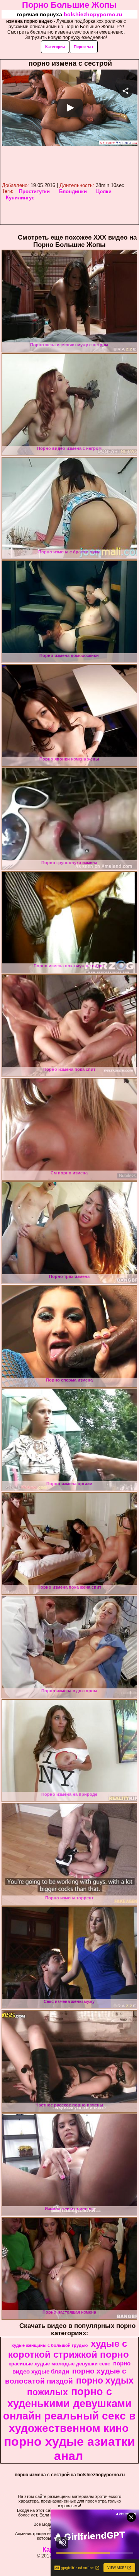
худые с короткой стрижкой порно (69, 2349)
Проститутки (34, 191)
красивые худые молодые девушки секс (59, 2364)
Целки (104, 191)
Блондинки (73, 191)
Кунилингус (20, 198)
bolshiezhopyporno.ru (93, 14)
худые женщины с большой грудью (50, 2345)
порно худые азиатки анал (69, 2449)
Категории (55, 47)
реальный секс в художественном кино (72, 2422)
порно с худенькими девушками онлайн (67, 2404)
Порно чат (84, 47)
